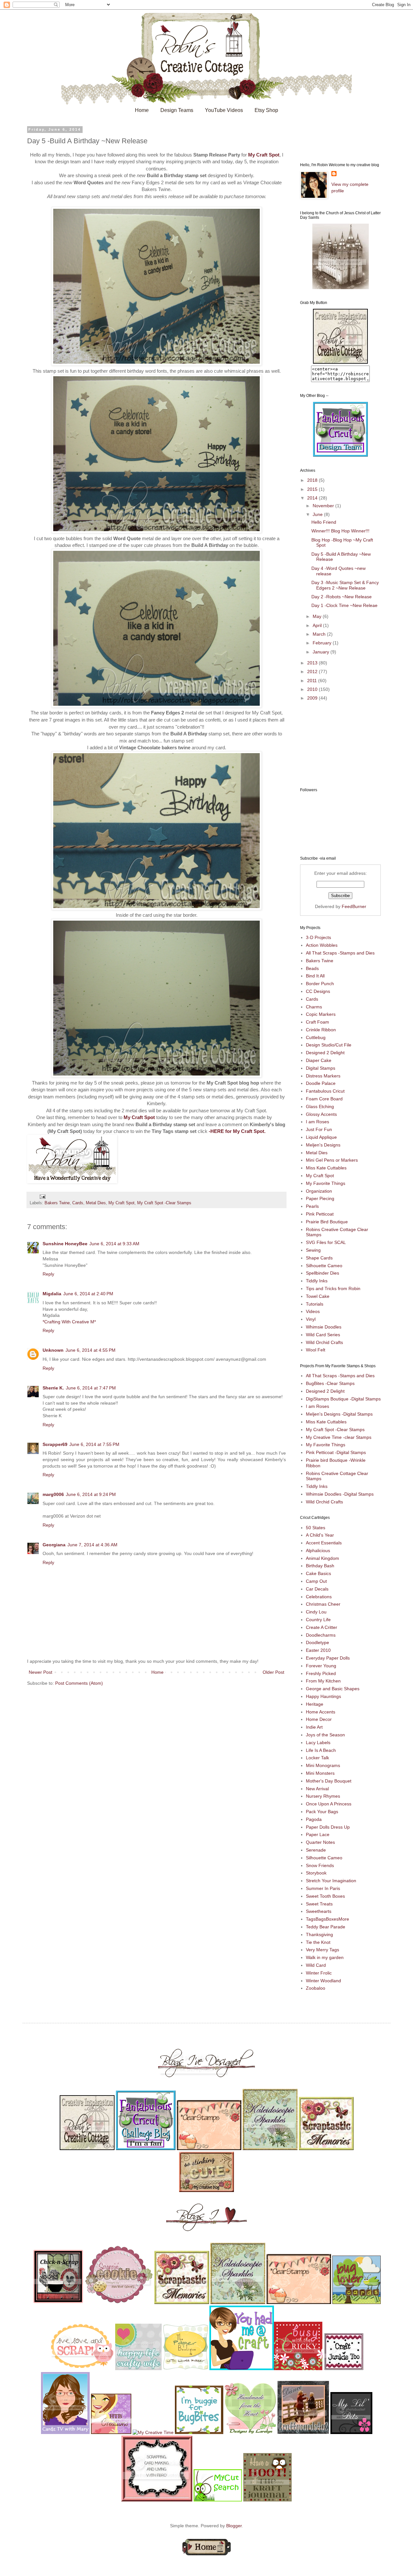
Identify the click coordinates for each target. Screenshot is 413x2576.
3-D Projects (318, 937)
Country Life (318, 1620)
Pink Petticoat (320, 1214)
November (324, 506)
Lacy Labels (318, 1743)
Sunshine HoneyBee (65, 1244)
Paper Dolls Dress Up (328, 1827)
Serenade (316, 1850)
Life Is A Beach (321, 1750)
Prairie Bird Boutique (327, 1222)
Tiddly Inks (317, 1281)
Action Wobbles (322, 945)
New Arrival (317, 1789)
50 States (316, 1528)
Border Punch (320, 984)
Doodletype (317, 1642)
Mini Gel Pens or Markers (332, 1160)
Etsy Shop (266, 110)
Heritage (315, 1704)
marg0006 (53, 1494)
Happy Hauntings (323, 1696)
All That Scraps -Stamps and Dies (340, 953)
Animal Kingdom (322, 1558)
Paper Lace (318, 1834)
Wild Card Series (323, 1335)
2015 (313, 489)
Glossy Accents (321, 1114)
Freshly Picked (321, 1673)
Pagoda (314, 1819)
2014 (313, 498)
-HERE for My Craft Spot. (237, 1131)
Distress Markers (323, 1076)
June (318, 514)
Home (142, 110)
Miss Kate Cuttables (326, 1168)
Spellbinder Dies (322, 1273)
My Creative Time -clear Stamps (339, 1437)
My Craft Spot (264, 155)
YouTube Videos (224, 110)
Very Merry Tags (322, 1950)
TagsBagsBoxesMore (327, 1919)
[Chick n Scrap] (58, 2302)
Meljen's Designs (323, 1145)
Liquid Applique (321, 1137)
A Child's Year (320, 1535)
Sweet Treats (319, 1904)
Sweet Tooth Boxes (325, 1896)
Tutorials (315, 1304)
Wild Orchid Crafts (324, 1342)
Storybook (316, 1873)
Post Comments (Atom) (79, 1683)
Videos (313, 1311)
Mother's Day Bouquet (329, 1781)
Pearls (312, 1206)
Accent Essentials (324, 1543)
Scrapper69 (55, 1444)
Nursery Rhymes (323, 1796)
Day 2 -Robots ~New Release (342, 597)
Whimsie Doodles (324, 1327)
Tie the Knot (318, 1942)
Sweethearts (319, 1911)
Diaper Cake (319, 1060)
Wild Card (316, 1965)
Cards (78, 1203)
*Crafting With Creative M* (69, 1322)
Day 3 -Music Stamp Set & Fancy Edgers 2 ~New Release (345, 585)
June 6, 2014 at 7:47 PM (91, 1388)
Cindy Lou (316, 1612)
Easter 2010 (318, 1650)
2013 (313, 663)
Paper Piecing (320, 1198)
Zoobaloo (316, 1988)
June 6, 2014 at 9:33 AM (114, 1244)
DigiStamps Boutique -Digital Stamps (343, 1399)
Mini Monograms (323, 1765)
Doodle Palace (321, 1083)
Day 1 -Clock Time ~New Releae (344, 605)
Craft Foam (317, 1022)
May (318, 616)
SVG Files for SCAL (326, 1242)
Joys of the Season (325, 1735)
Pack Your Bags (322, 1812)
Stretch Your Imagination (331, 1881)
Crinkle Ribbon (321, 1030)
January (322, 652)
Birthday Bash (320, 1566)
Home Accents (321, 1712)
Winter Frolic (319, 1973)
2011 (313, 681)
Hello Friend (324, 522)
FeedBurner (354, 906)
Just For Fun (319, 1129)
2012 (313, 672)
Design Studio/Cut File (329, 1045)
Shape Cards (319, 1258)
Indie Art (314, 1727)
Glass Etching (320, 1106)
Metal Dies (96, 1203)
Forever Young (321, 1666)
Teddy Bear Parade (326, 1927)
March (320, 634)
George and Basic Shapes (333, 1689)
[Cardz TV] (65, 2432)
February (323, 643)
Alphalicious (318, 1551)
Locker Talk (317, 1758)
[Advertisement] (332, 744)
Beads (312, 968)
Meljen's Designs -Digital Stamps (339, 1414)
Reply (48, 1274)
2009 (313, 698)
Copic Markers (321, 1014)
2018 (313, 480)
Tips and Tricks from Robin (333, 1288)
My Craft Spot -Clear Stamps (164, 1203)
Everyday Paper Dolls (328, 1658)
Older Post (273, 1672)
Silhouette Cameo (324, 1266)
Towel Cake (318, 1296)
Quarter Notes (320, 1842)
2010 (313, 689)
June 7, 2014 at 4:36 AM (92, 1545)
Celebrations (319, 1597)
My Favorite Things (326, 1183)
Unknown (53, 1350)
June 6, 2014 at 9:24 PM (91, 1494)
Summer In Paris (323, 1888)
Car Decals (317, 1589)
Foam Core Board (324, 1099)
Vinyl (311, 1319)
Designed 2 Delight (325, 1053)
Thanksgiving (319, 1935)
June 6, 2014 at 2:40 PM (88, 1294)
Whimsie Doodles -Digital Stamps (340, 1494)
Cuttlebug (316, 1037)
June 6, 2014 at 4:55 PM (91, 1350)
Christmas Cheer (323, 1604)
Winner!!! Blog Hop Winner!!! (340, 531)
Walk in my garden (325, 1957)
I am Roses (317, 1122)
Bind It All (315, 976)
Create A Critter (322, 1627)
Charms (314, 1007)
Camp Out (316, 1581)
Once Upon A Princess (329, 1804)
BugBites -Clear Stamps (330, 1383)
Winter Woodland (323, 1981)
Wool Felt (316, 1350)
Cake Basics (318, 1573)
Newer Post (40, 1672)
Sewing (313, 1250)
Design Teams (177, 110)
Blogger (234, 2526)
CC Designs (318, 991)
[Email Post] (42, 1197)
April (318, 625)
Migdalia (52, 1294)
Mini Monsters (320, 1773)
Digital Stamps (321, 1068)
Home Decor (319, 1719)
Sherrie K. (53, 1388)
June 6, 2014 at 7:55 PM (94, 1444)
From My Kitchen (323, 1681)
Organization (319, 1191)
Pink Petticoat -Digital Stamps (336, 1452)
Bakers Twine (57, 1203)
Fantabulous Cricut (325, 1091)
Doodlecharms (321, 1635)
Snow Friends (320, 1865)
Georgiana (54, 1545)
